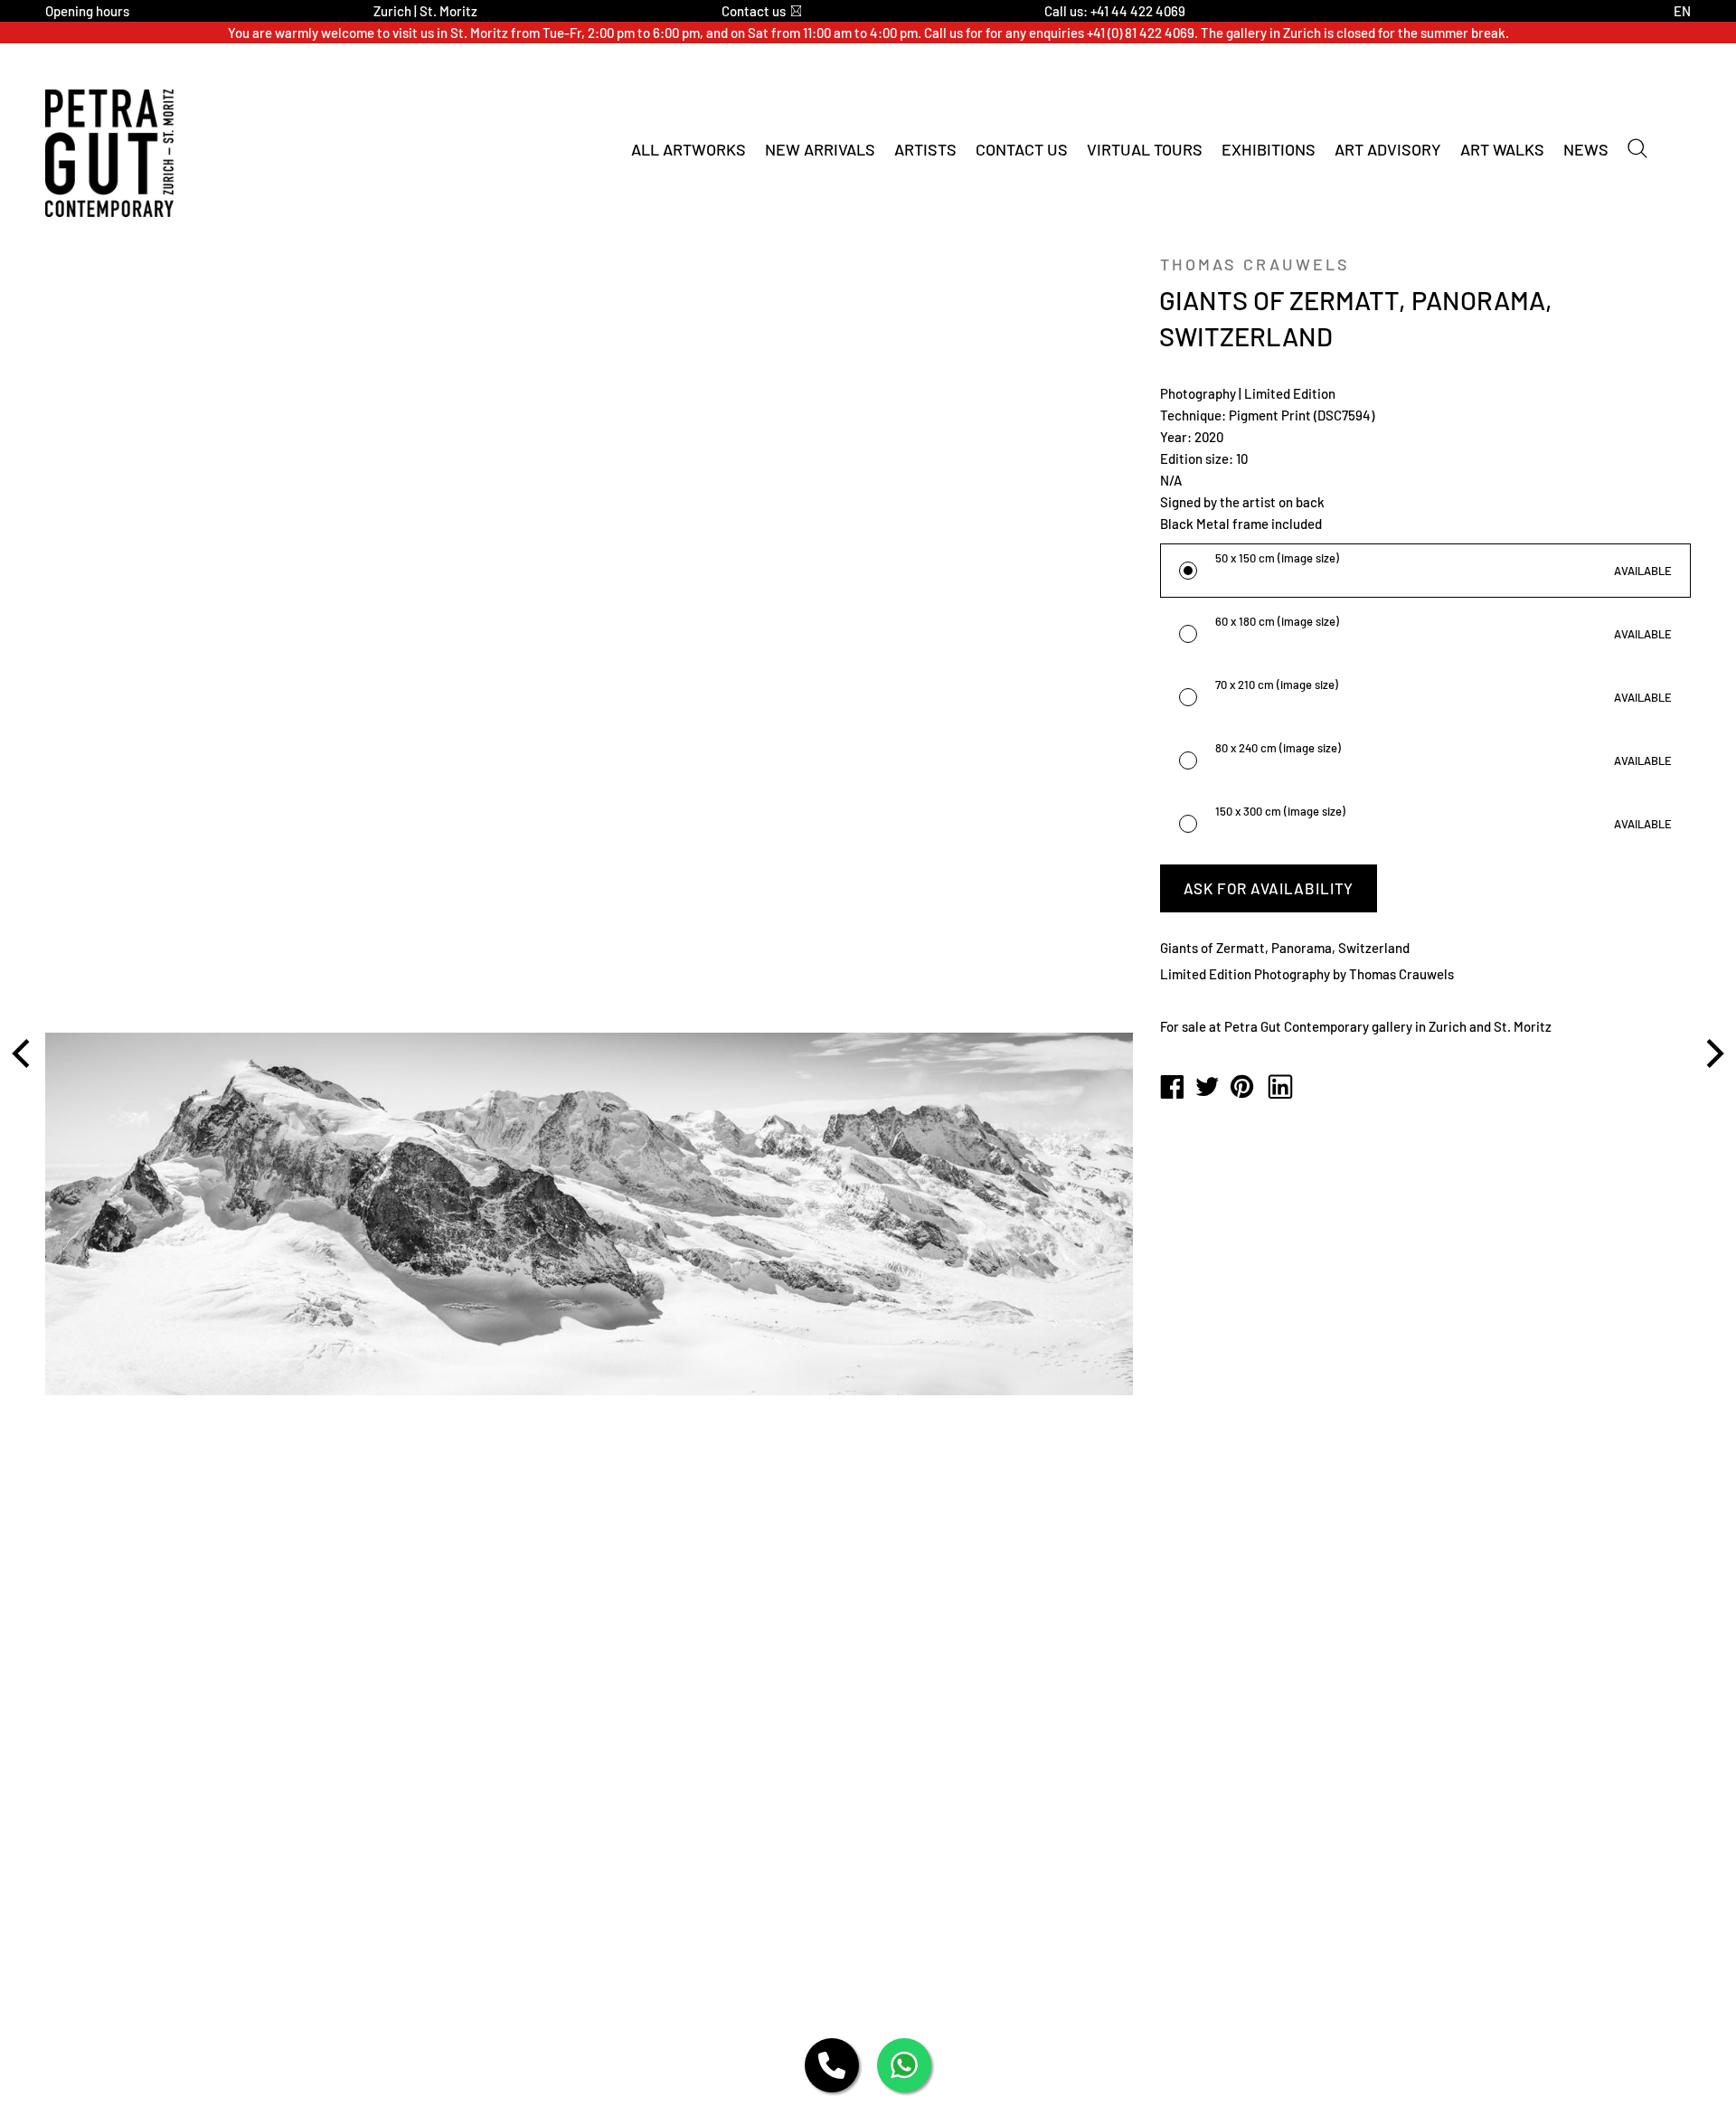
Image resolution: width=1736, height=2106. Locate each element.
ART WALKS (1502, 149)
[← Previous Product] (24, 1053)
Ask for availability (1269, 888)
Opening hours (87, 11)
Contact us (754, 11)
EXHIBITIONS (1269, 149)
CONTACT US (1022, 149)
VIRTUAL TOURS (1145, 149)
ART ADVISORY (1388, 149)
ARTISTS (925, 149)
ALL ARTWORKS (689, 149)
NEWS (1586, 149)
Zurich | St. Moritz (425, 11)
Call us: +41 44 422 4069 (1115, 11)
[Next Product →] (1712, 1053)
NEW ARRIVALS (820, 149)
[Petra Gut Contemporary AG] (1172, 1088)
